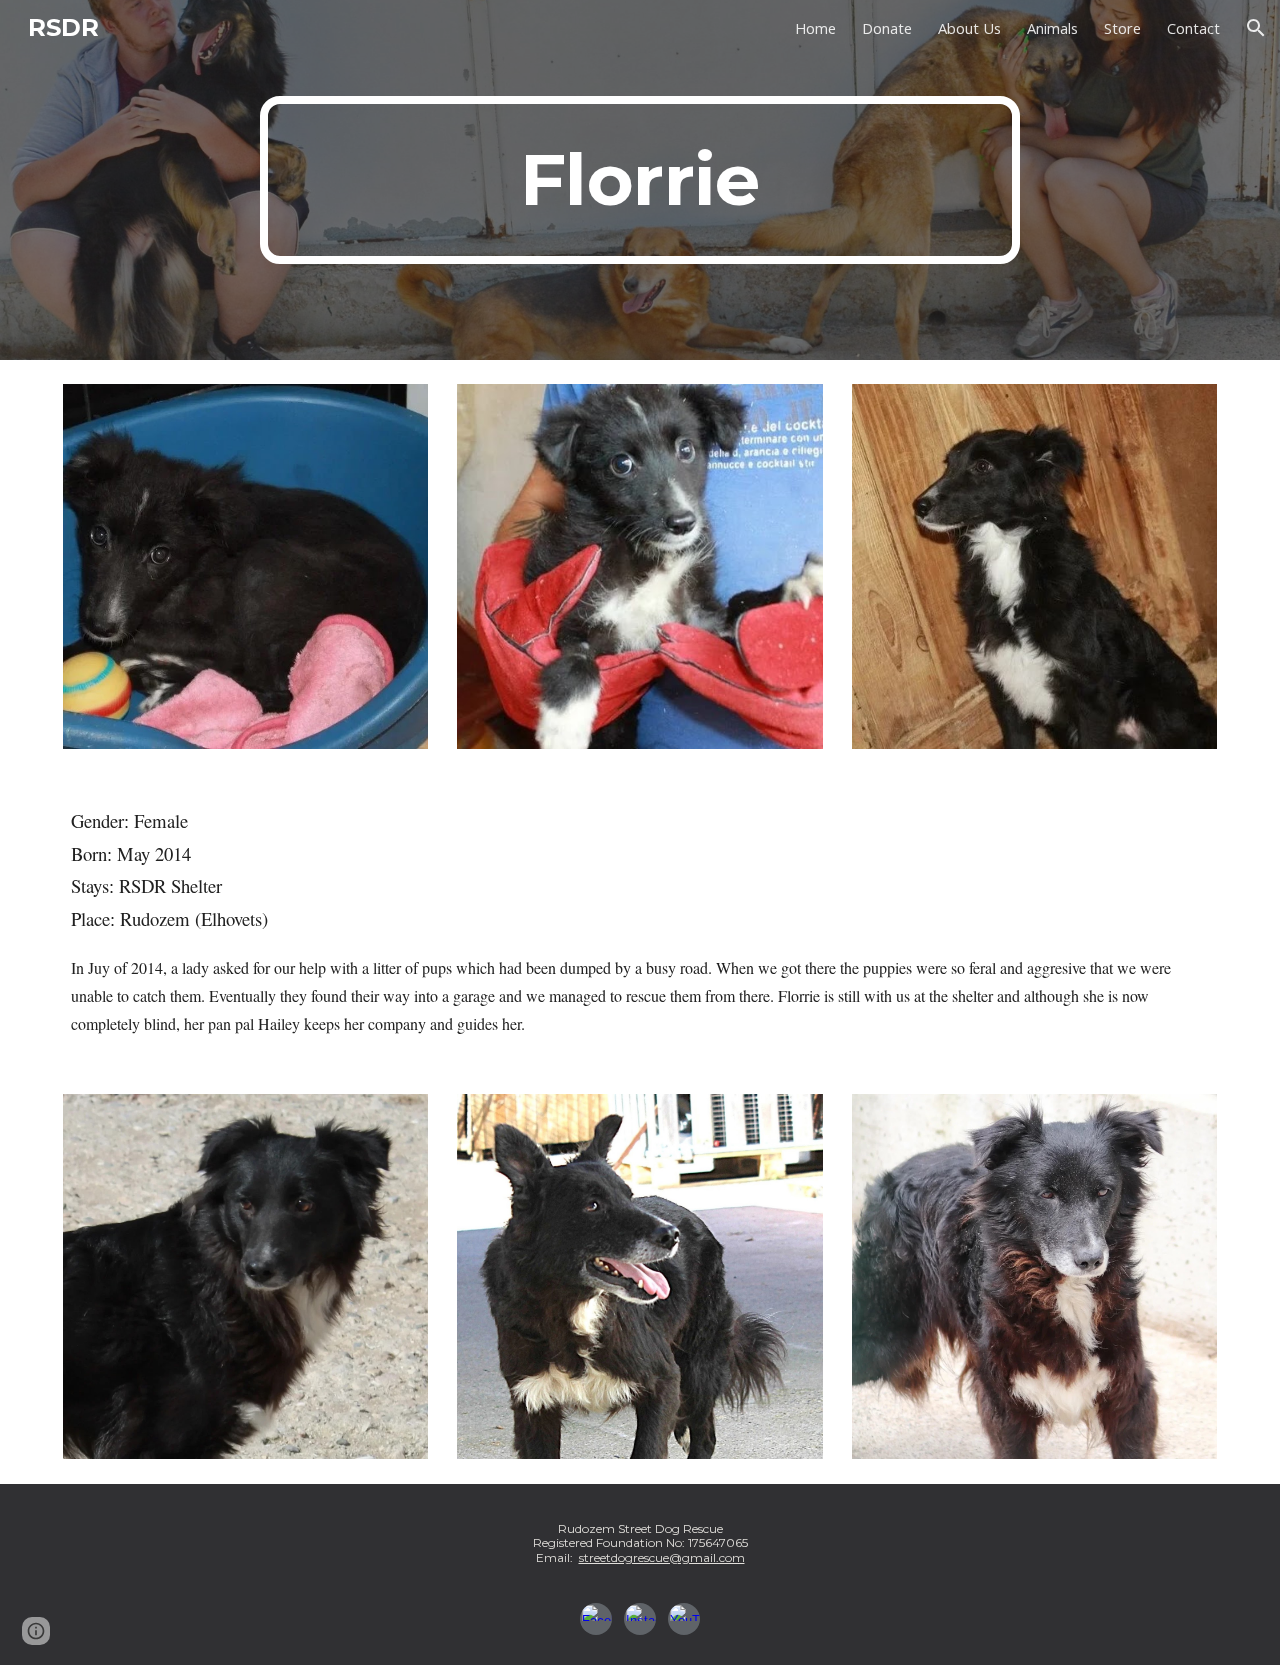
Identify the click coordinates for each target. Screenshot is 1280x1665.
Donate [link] (887, 28)
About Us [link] (969, 28)
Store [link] (1122, 28)
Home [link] (815, 28)
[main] (640, 180)
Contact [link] (1193, 28)
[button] (1256, 28)
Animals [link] (1052, 28)
